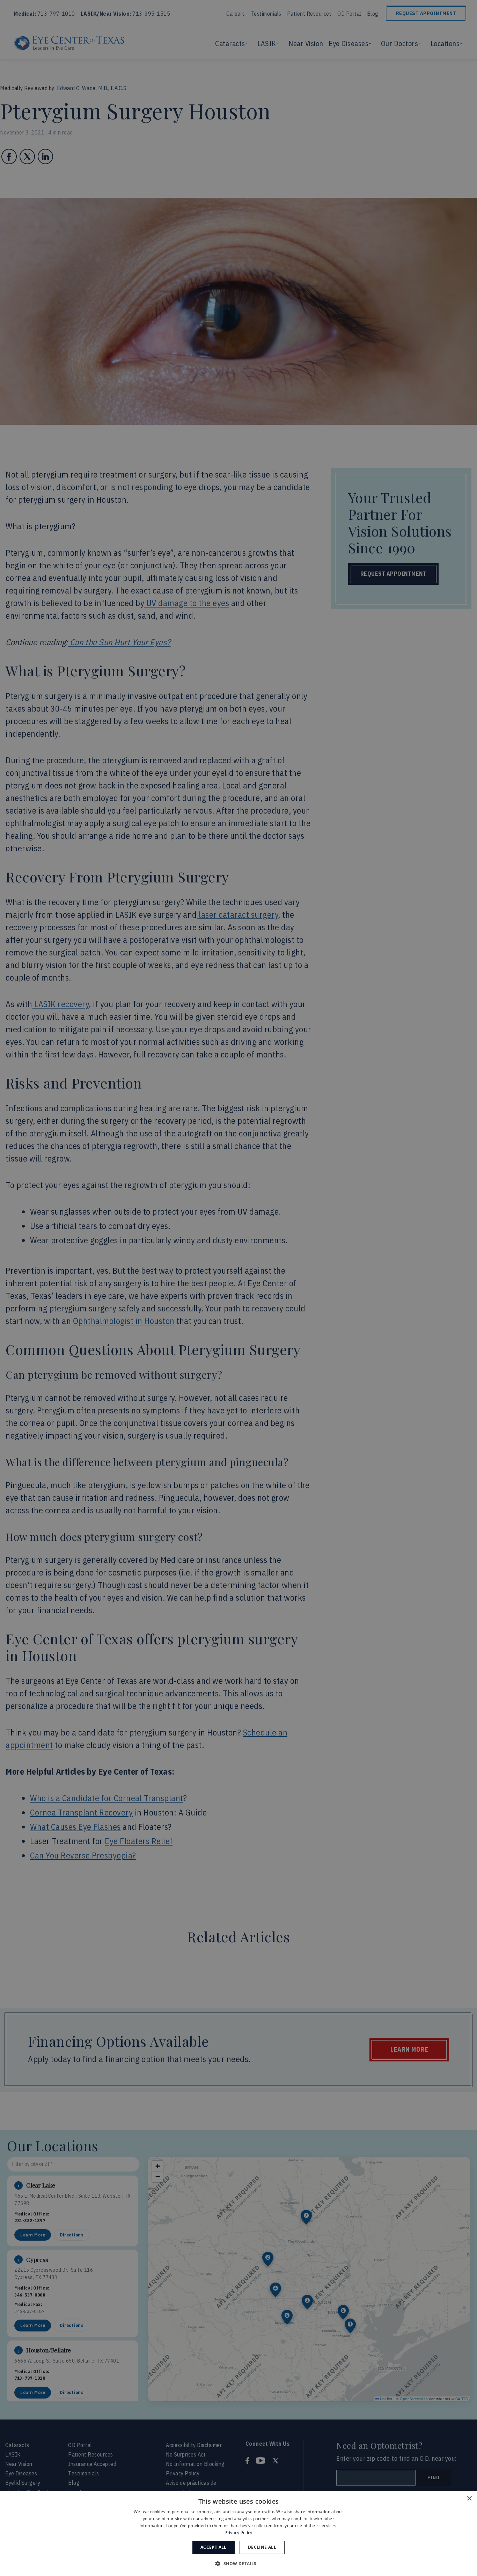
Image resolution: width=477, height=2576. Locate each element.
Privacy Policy (238, 2533)
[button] (238, 2563)
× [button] (469, 2499)
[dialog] (239, 2534)
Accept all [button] (214, 2547)
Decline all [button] (262, 2547)
